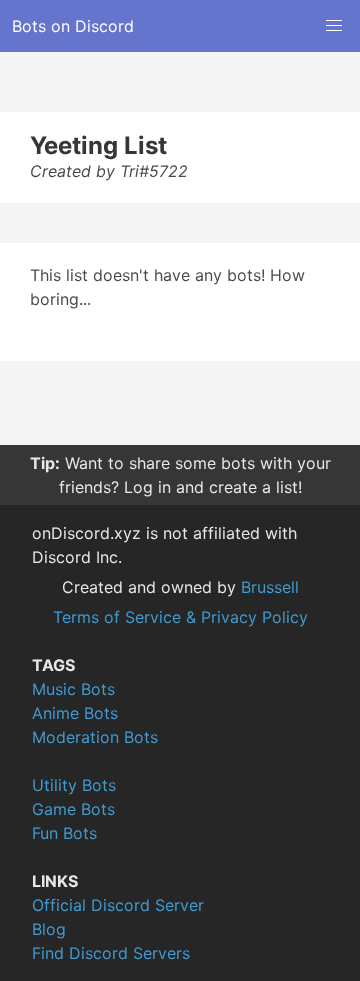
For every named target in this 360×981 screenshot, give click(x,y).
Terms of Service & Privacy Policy (180, 617)
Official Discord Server (118, 905)
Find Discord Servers (111, 953)
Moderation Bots (95, 737)
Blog (49, 929)
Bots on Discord (73, 26)
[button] (334, 26)
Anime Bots (75, 713)
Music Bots (73, 689)
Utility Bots (74, 785)
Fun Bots (64, 833)
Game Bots (73, 809)
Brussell (270, 587)
